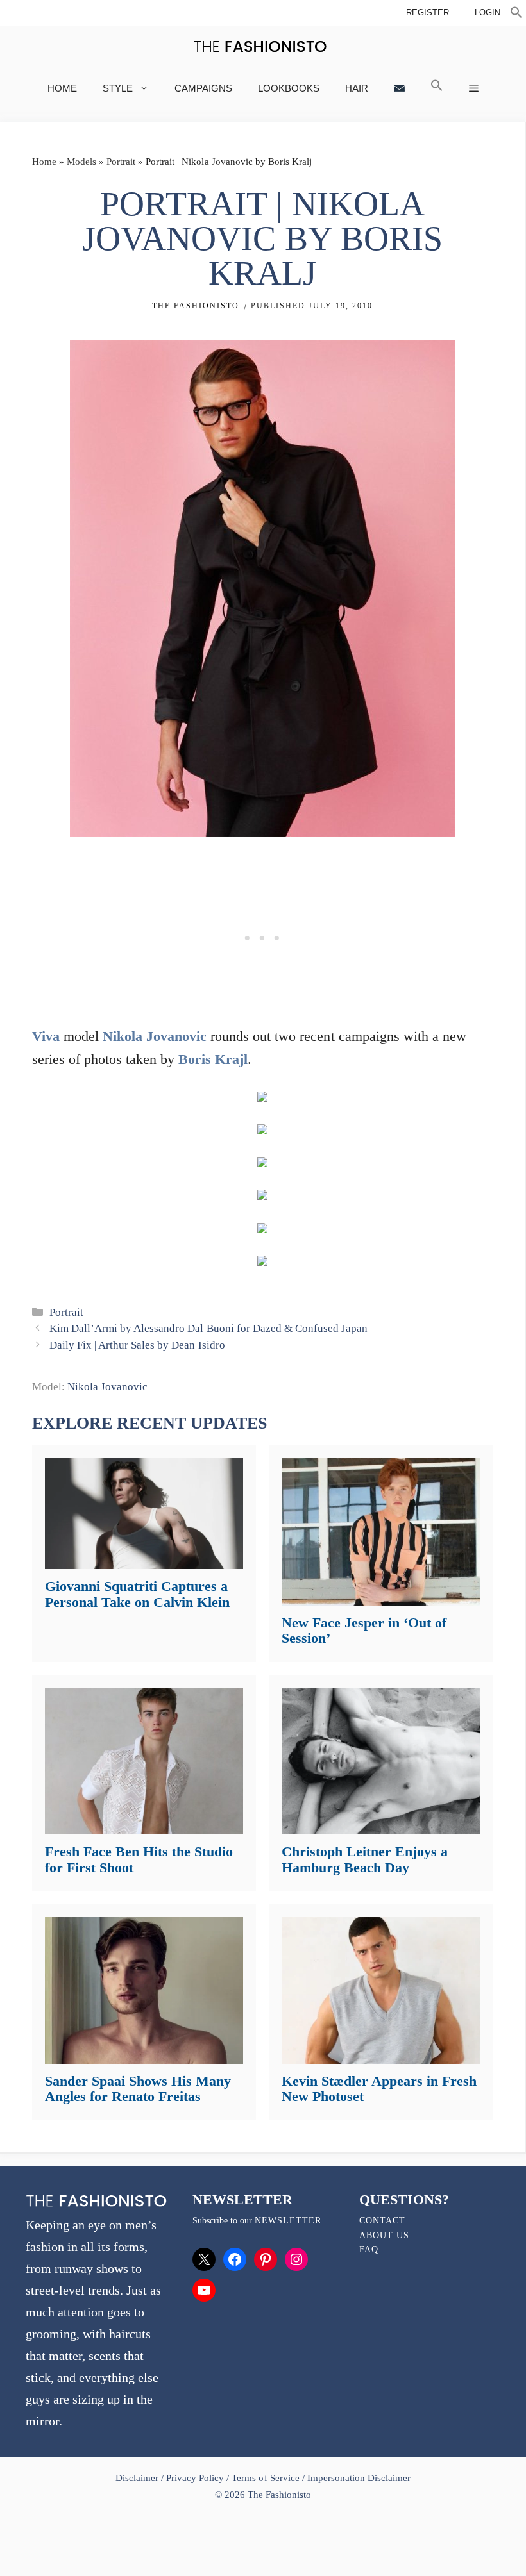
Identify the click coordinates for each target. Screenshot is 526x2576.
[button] (516, 14)
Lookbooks (289, 88)
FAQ (369, 2249)
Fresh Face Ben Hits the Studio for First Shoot (139, 1859)
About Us (384, 2235)
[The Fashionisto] (260, 46)
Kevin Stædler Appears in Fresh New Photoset (379, 2089)
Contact (382, 2221)
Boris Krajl (213, 1059)
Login (488, 12)
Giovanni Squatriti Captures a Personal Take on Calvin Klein (137, 1594)
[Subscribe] (399, 88)
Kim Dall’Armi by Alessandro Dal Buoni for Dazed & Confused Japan (208, 1328)
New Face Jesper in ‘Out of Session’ (364, 1630)
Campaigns (203, 88)
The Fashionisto (196, 306)
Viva (46, 1036)
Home (62, 88)
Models (81, 162)
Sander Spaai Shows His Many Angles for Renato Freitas (138, 2089)
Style (118, 88)
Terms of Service (265, 2478)
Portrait (121, 162)
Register (428, 12)
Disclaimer (138, 2478)
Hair (357, 88)
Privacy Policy (195, 2478)
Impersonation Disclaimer (359, 2478)
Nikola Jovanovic (155, 1036)
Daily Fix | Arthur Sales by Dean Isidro (137, 1345)
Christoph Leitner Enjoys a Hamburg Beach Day (365, 1859)
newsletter (288, 2221)
